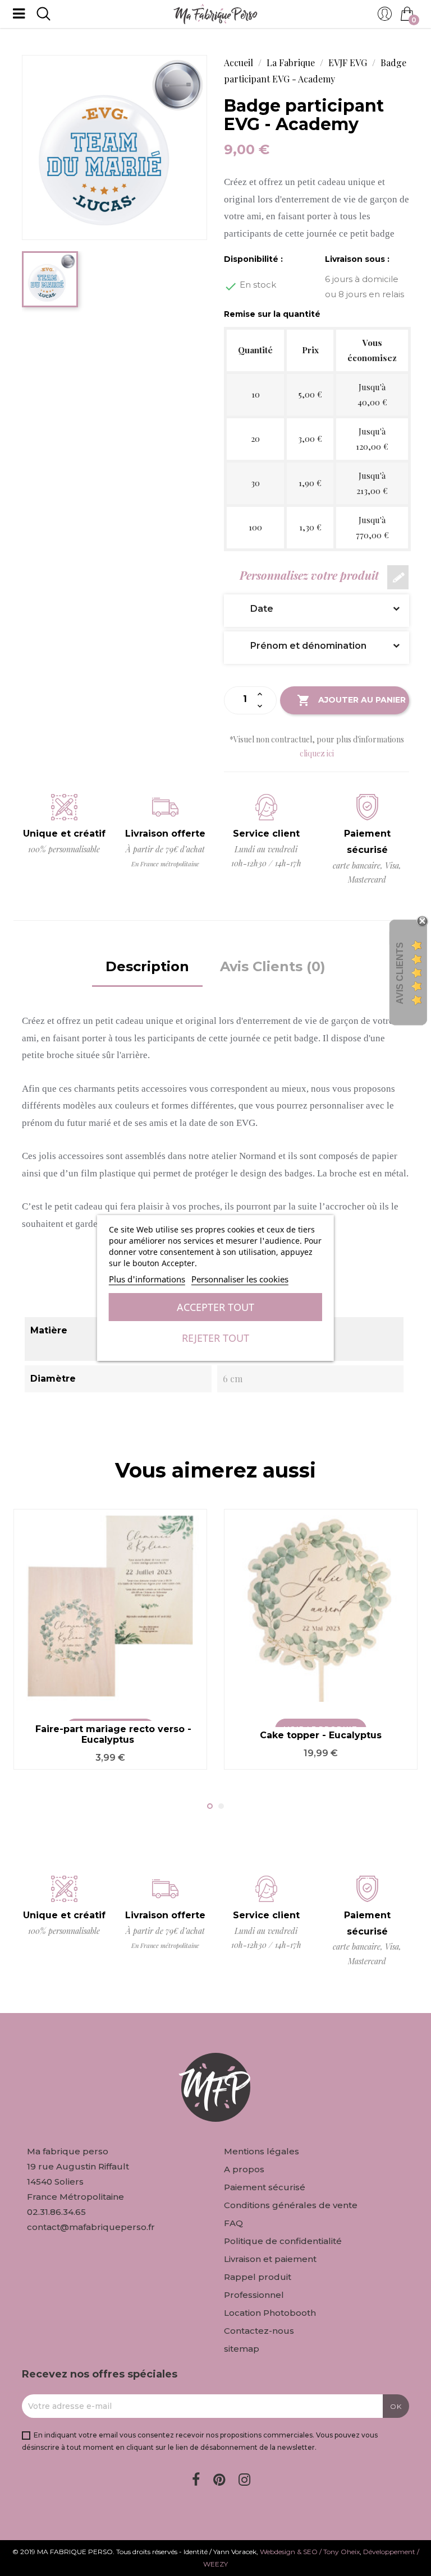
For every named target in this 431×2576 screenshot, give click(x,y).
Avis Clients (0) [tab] (273, 966)
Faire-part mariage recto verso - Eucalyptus (113, 1735)
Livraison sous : (357, 259)
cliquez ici (317, 753)
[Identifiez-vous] (385, 17)
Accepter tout (215, 1307)
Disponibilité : (253, 259)
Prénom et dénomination (300, 646)
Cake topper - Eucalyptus (321, 1735)
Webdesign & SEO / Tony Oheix (310, 2552)
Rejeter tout (215, 1338)
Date (253, 609)
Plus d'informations (147, 1279)
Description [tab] (147, 966)
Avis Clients (400, 973)
